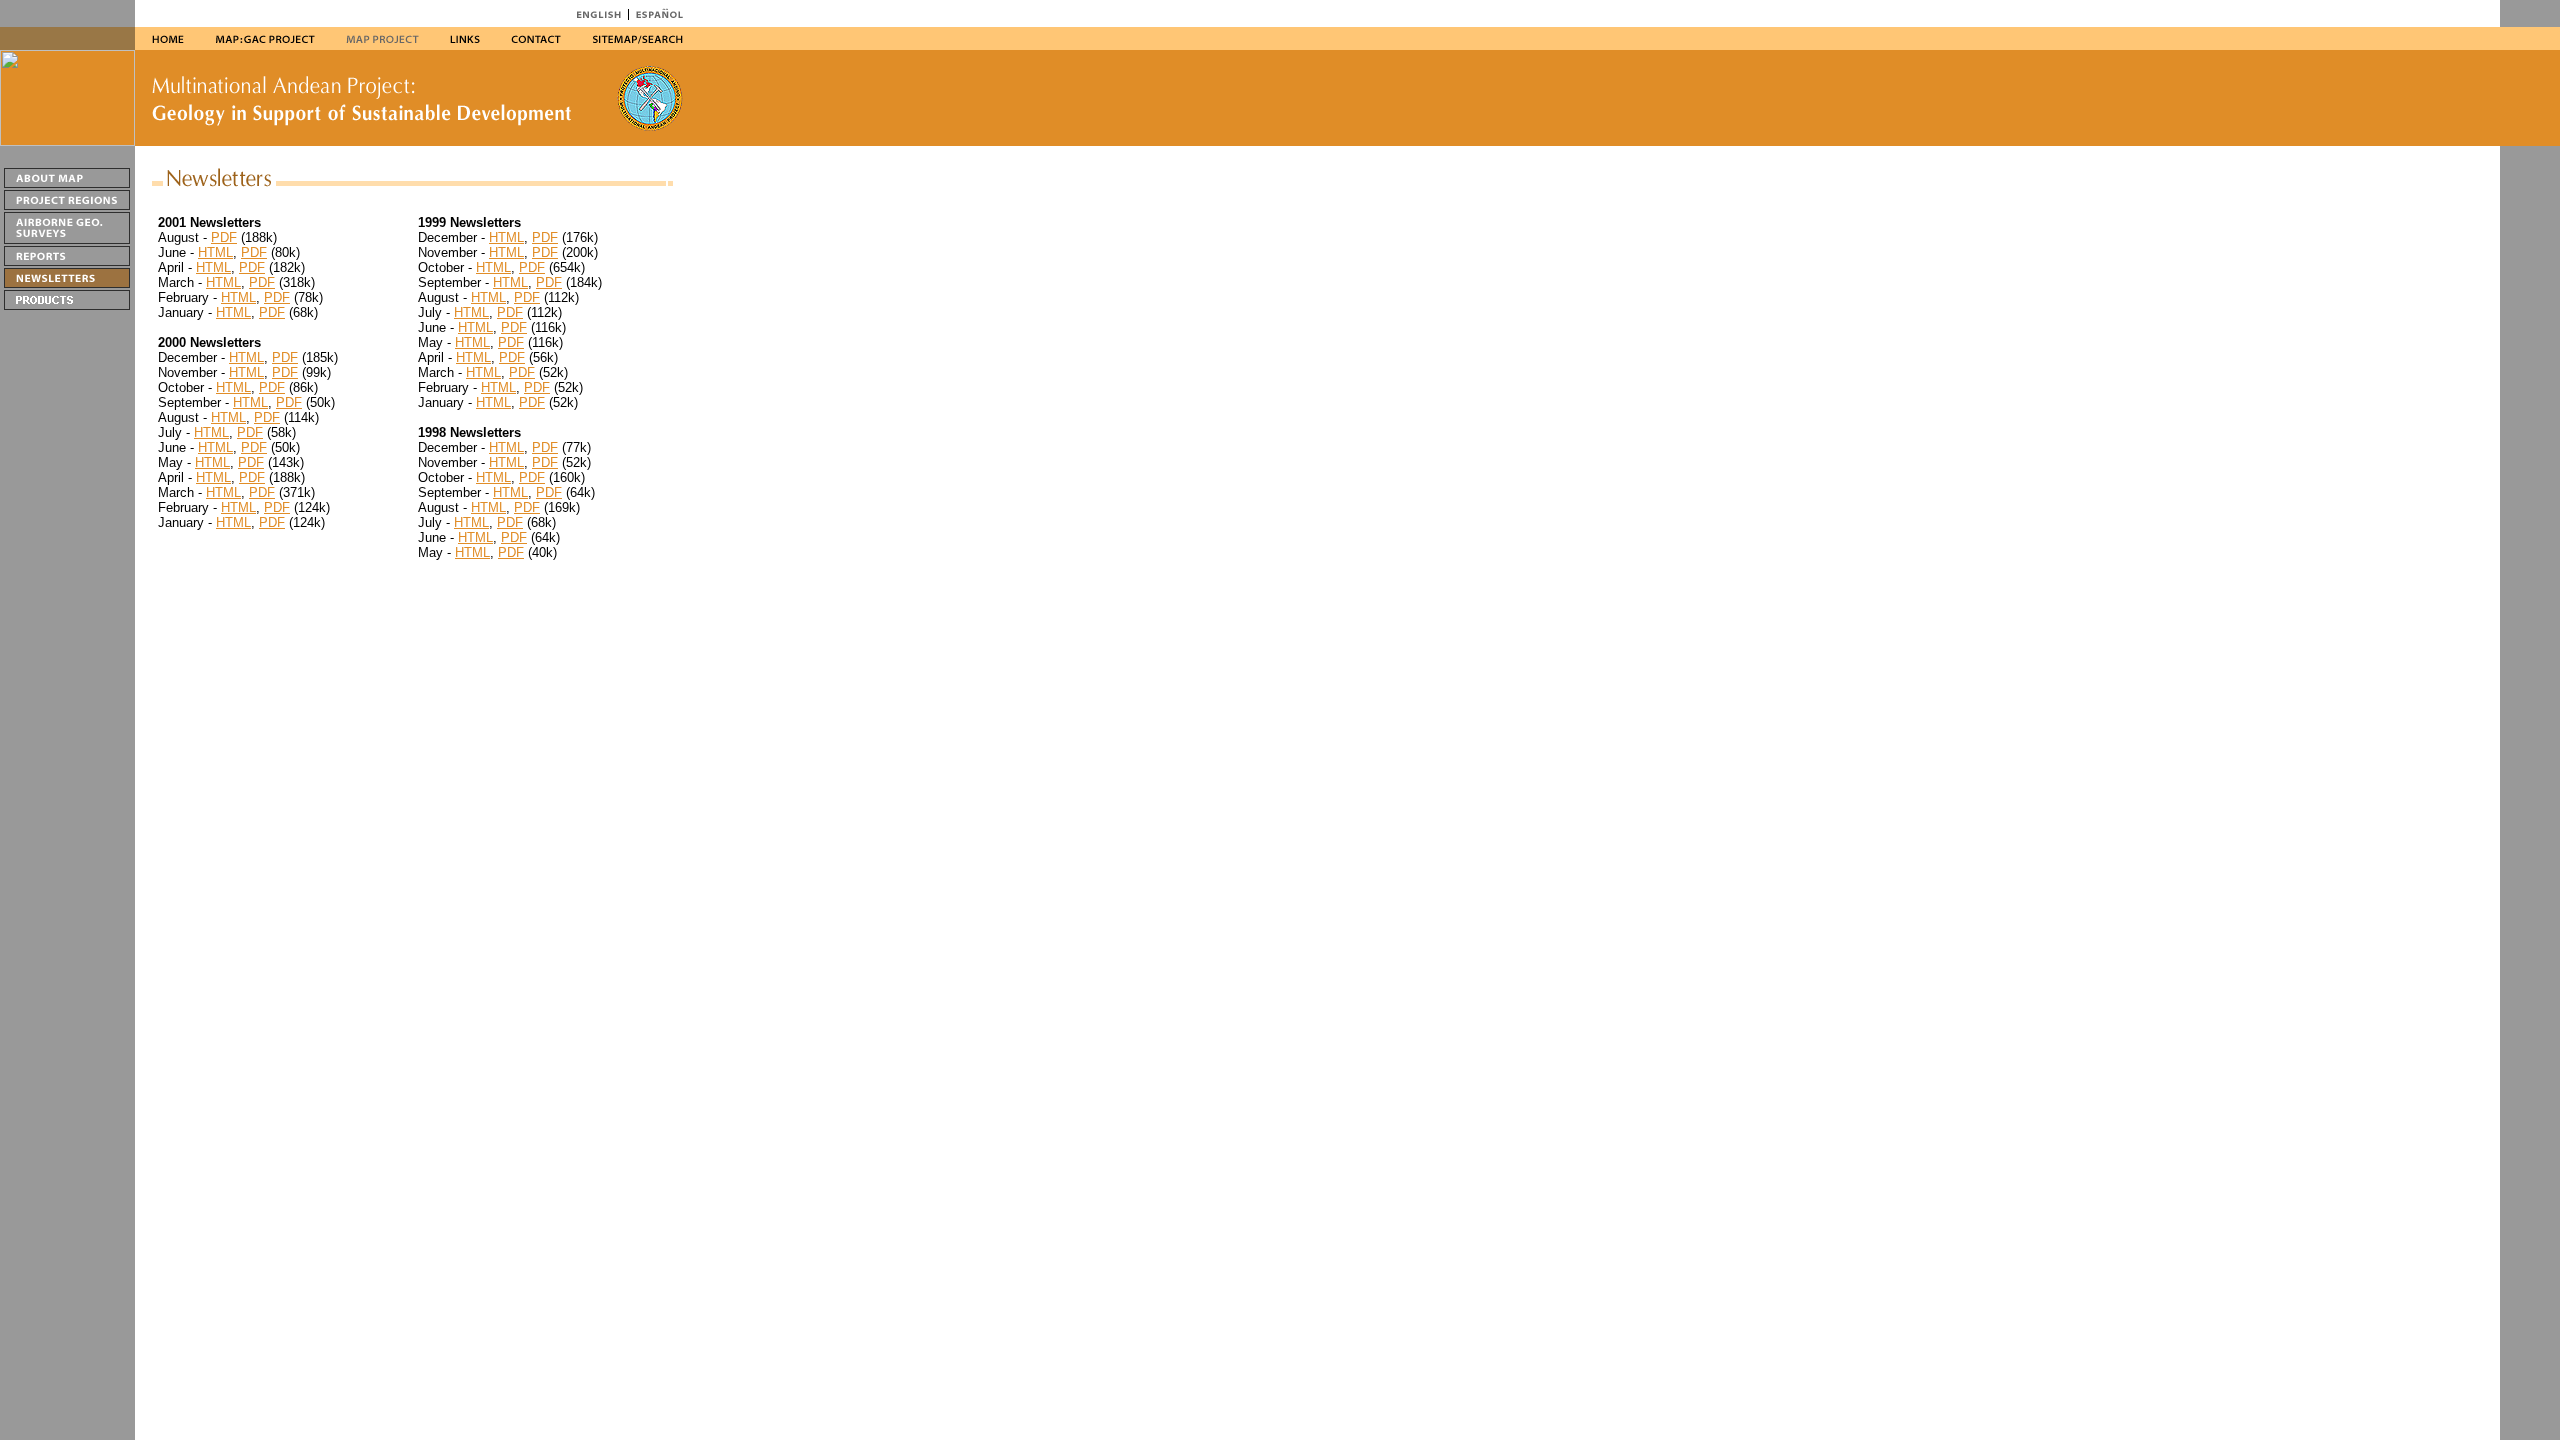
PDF (224, 237)
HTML (215, 252)
